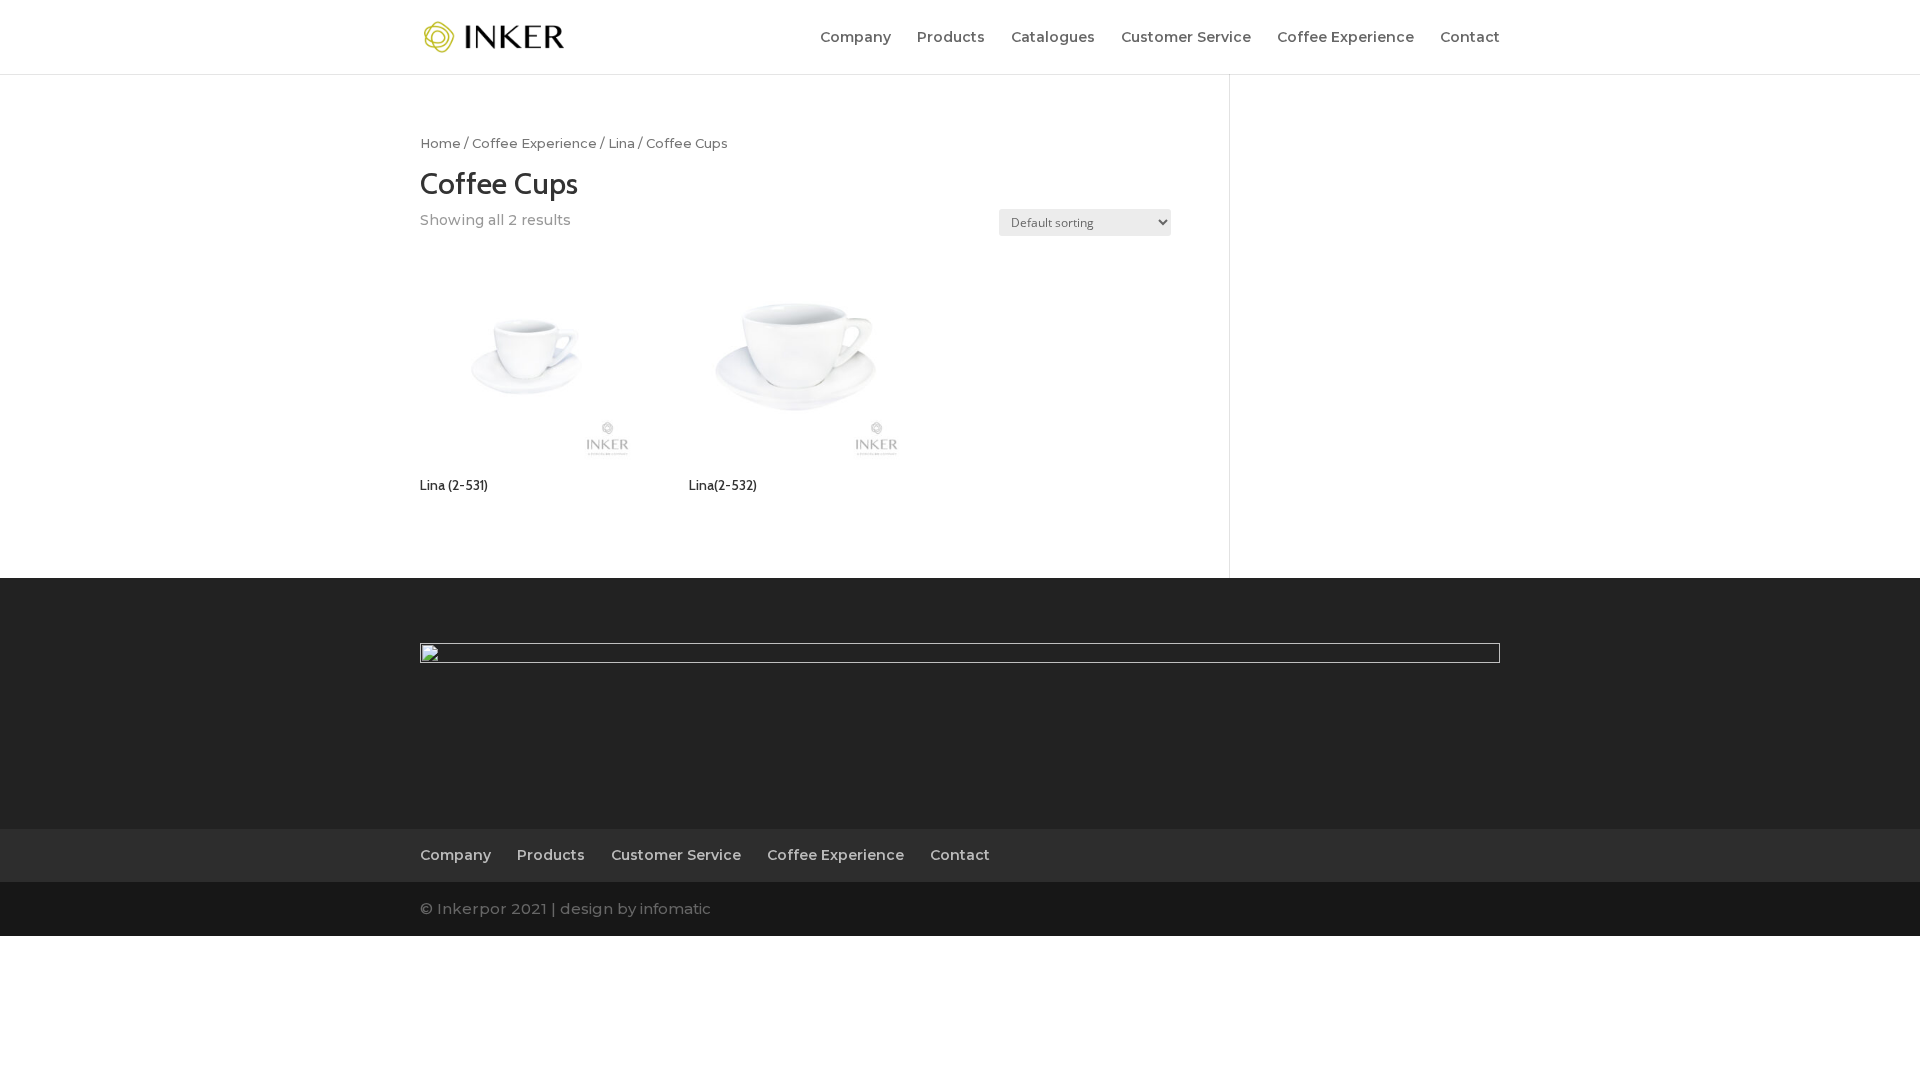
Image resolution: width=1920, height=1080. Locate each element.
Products (951, 38)
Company (855, 38)
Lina (621, 143)
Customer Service (1186, 38)
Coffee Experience (1345, 38)
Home (440, 143)
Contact (1470, 38)
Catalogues (1053, 38)
